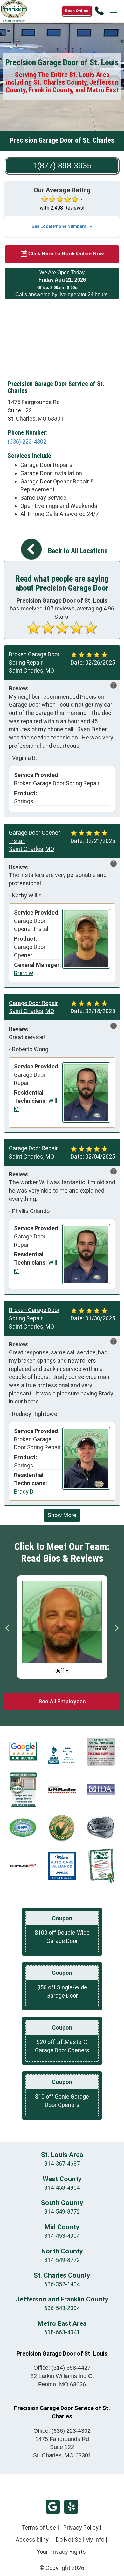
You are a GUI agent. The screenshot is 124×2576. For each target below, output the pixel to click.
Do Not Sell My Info (80, 2540)
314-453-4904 (62, 2188)
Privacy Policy (81, 2527)
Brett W (24, 973)
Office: (62, 2368)
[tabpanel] (62, 1625)
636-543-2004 (62, 2308)
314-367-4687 (62, 2163)
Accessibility (32, 2540)
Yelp (71, 2507)
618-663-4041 (62, 2332)
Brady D (24, 1491)
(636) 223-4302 (27, 442)
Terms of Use (39, 2527)
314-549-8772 (62, 2212)
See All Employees (62, 1701)
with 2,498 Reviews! (62, 208)
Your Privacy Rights (61, 2552)
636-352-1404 (62, 2284)
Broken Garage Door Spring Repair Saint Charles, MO (34, 662)
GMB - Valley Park (53, 2507)
